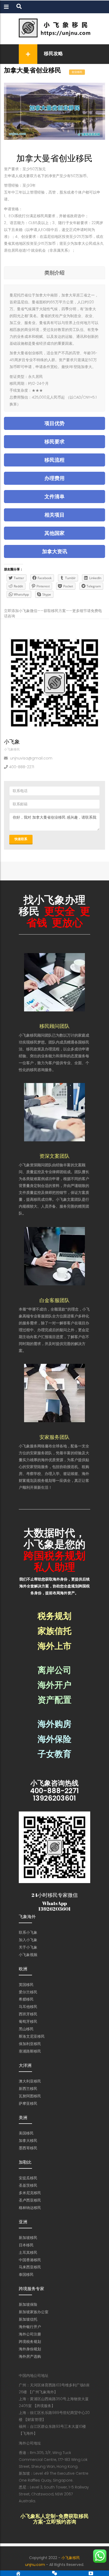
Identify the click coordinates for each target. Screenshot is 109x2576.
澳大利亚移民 (30, 2081)
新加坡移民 (28, 2238)
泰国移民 (26, 2274)
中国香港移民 (30, 2260)
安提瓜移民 (28, 2178)
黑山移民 (26, 2029)
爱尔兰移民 (28, 1992)
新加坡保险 (28, 2304)
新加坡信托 (28, 2319)
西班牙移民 (28, 2014)
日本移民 (26, 2245)
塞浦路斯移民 (30, 2051)
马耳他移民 (28, 2007)
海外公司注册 (30, 2334)
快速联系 (21, 839)
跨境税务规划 (30, 2342)
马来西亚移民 (30, 2267)
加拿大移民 (28, 2141)
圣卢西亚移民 (30, 2200)
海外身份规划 (30, 2349)
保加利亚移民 (30, 2044)
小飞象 (12, 742)
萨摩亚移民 (28, 2103)
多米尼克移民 (30, 2193)
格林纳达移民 (30, 2208)
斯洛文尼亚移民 (32, 2036)
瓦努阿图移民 (30, 2096)
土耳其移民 (28, 2252)
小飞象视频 (28, 1955)
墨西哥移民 (28, 2148)
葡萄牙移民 (28, 2021)
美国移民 (26, 2133)
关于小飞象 (28, 1947)
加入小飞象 (28, 1940)
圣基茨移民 (28, 2185)
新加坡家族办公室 (34, 2312)
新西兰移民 (28, 2089)
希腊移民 (26, 1999)
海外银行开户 (30, 2327)
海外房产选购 (30, 2356)
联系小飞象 (28, 1932)
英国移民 (26, 1985)
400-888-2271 (22, 767)
